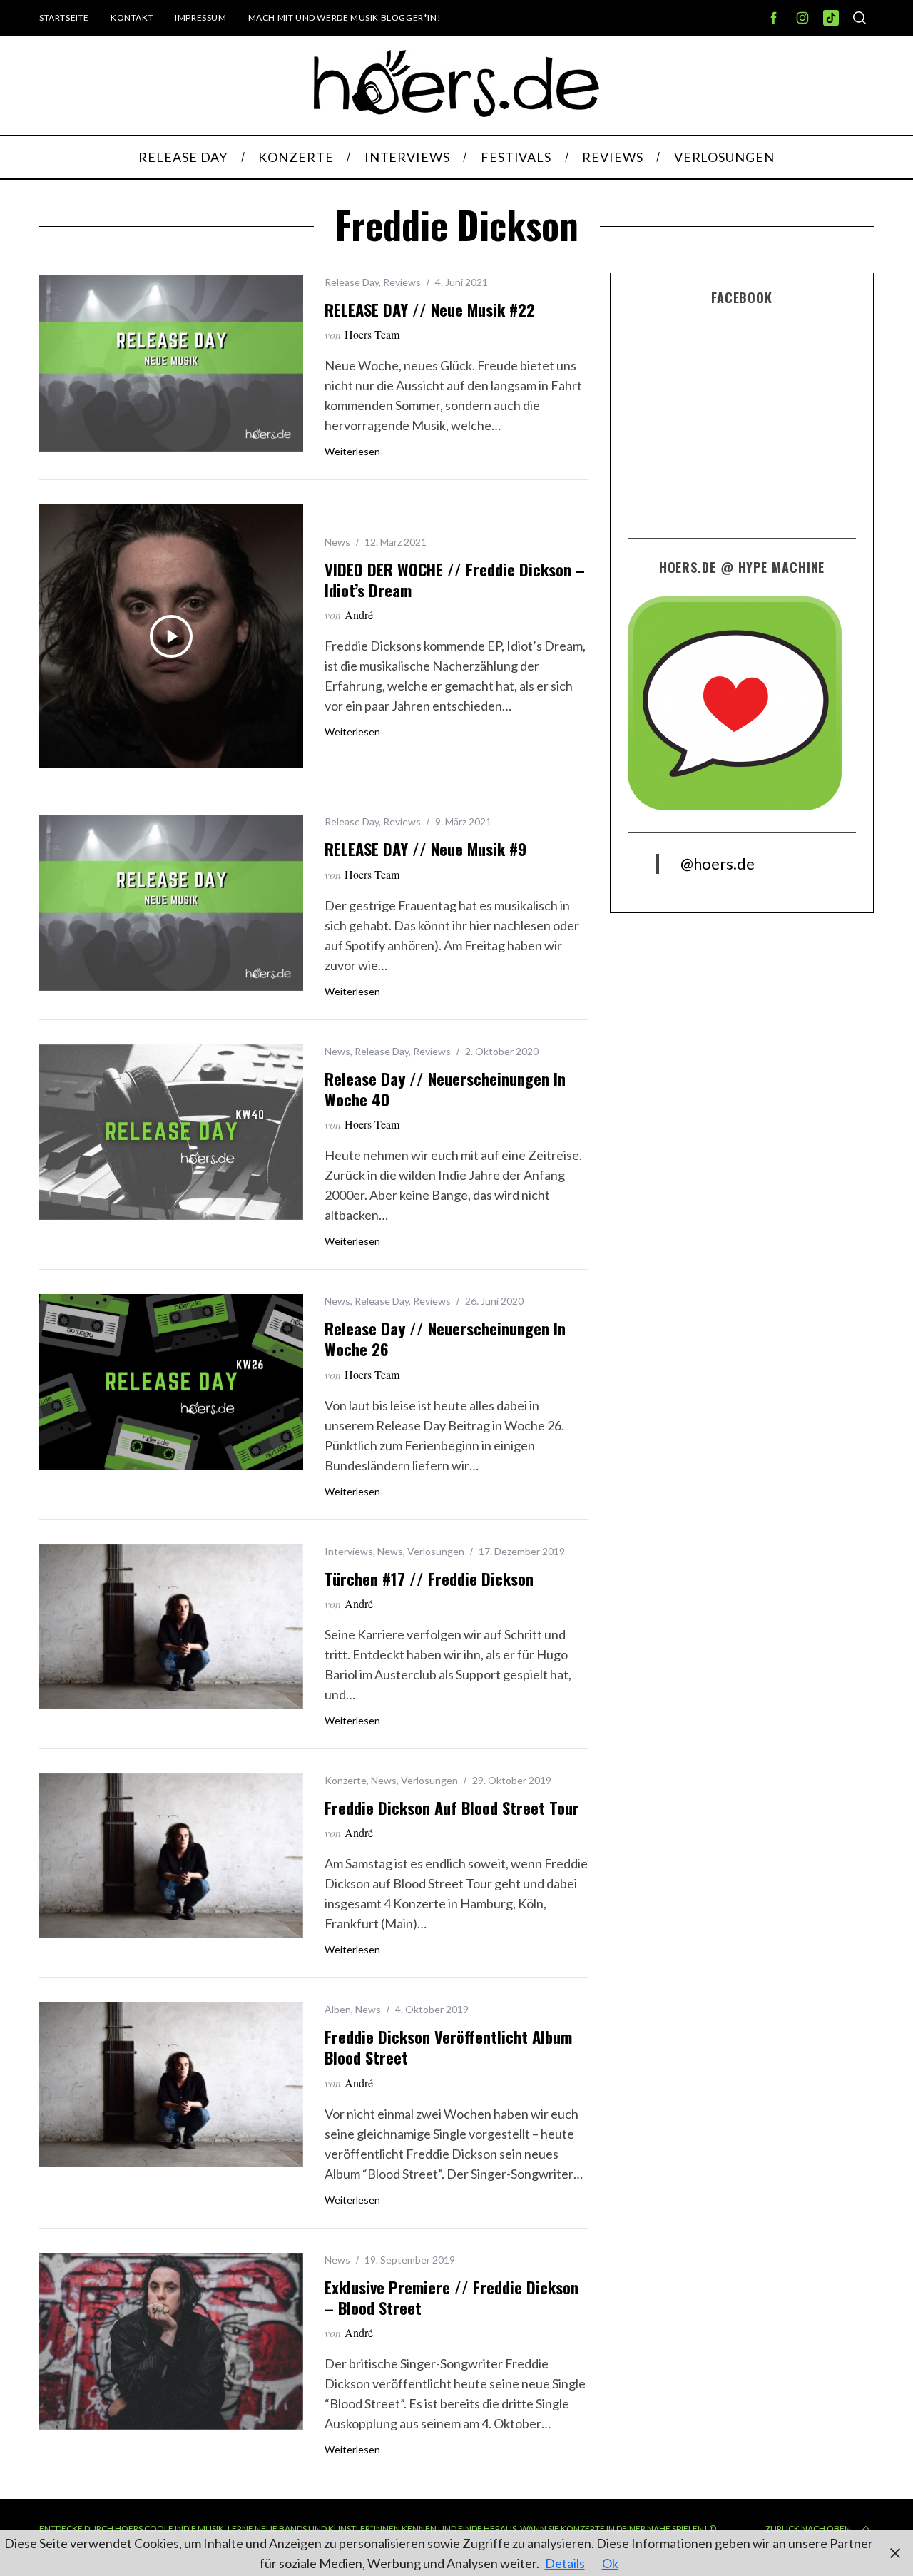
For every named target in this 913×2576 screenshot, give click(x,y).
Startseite (64, 17)
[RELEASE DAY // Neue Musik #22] (171, 363)
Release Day (352, 282)
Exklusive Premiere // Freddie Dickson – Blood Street (452, 2297)
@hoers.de (718, 864)
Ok (610, 2563)
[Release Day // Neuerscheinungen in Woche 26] (171, 1382)
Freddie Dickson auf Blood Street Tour (452, 1808)
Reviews (402, 282)
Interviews (349, 1551)
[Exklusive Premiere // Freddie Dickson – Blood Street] (171, 2341)
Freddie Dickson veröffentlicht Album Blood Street (448, 2047)
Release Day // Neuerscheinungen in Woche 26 (445, 1339)
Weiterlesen (352, 452)
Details (565, 2563)
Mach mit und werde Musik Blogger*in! (345, 17)
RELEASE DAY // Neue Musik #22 (430, 310)
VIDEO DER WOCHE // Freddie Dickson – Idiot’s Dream (455, 580)
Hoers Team (372, 334)
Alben (338, 2009)
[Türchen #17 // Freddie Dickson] (171, 1627)
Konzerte (346, 1780)
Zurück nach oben (808, 2529)
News (337, 542)
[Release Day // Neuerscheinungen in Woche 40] (171, 1132)
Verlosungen (436, 1551)
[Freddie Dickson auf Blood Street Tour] (171, 1856)
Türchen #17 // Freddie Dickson (429, 1579)
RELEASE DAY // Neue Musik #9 (425, 849)
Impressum (200, 17)
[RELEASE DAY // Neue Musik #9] (171, 903)
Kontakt (132, 17)
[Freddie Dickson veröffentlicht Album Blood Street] (171, 2085)
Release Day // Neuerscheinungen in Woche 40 (445, 1089)
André (359, 615)
